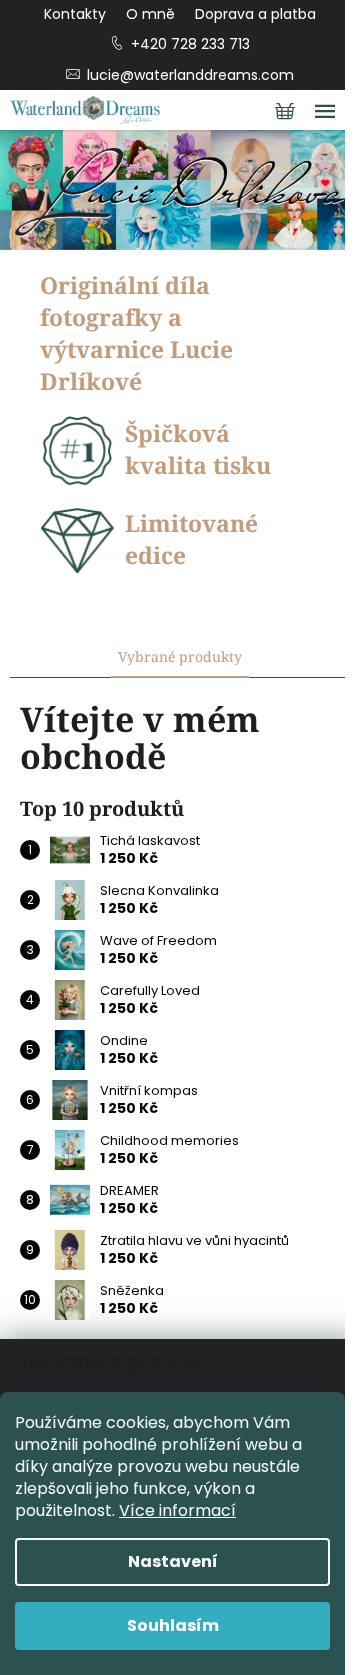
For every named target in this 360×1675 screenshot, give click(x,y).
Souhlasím (173, 1625)
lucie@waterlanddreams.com (190, 75)
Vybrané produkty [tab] (180, 656)
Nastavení (173, 1561)
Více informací (177, 1510)
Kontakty (75, 14)
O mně (150, 14)
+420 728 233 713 (190, 44)
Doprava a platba (255, 14)
